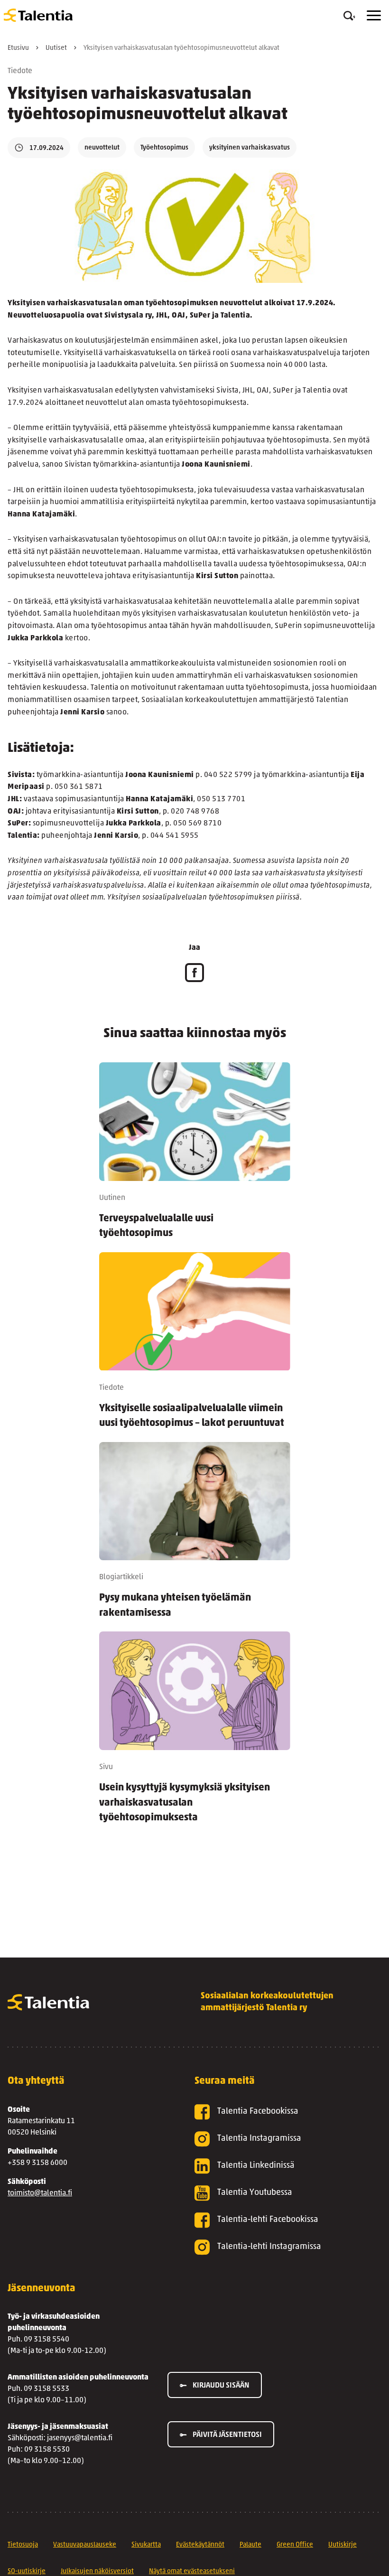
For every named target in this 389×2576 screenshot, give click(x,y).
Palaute (250, 2545)
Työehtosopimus (164, 148)
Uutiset (56, 48)
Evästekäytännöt (200, 2545)
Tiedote (20, 71)
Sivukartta (146, 2545)
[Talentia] (38, 15)
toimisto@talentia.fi (40, 2193)
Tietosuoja (23, 2545)
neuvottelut (102, 148)
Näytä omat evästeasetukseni (192, 2571)
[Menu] (374, 15)
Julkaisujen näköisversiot (97, 2571)
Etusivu (18, 48)
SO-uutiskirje (27, 2571)
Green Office (295, 2545)
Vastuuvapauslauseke (85, 2545)
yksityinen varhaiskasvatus (250, 148)
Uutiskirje (343, 2545)
